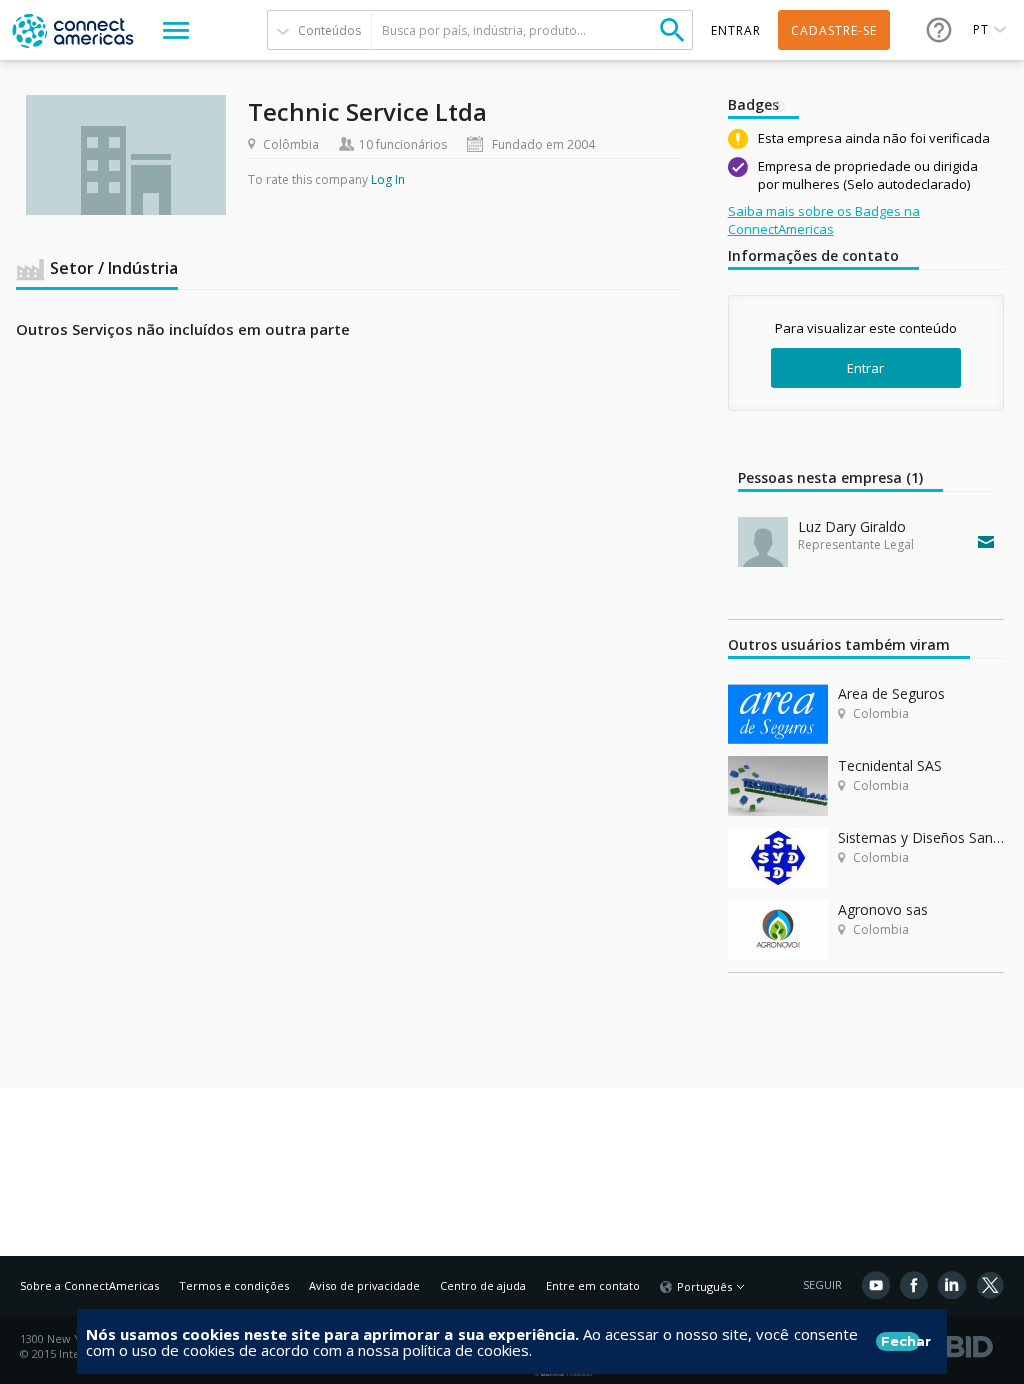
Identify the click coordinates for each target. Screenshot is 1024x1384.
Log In (388, 179)
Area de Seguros (891, 693)
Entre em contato (593, 1285)
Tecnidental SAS (890, 765)
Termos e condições (234, 1285)
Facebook (914, 1285)
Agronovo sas (883, 909)
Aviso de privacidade (364, 1285)
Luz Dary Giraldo (852, 526)
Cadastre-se (834, 30)
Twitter (990, 1285)
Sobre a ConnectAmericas (89, 1285)
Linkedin (952, 1285)
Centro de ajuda (483, 1285)
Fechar (900, 1341)
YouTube (876, 1285)
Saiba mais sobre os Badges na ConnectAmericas (824, 220)
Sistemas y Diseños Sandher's (921, 837)
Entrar (865, 368)
